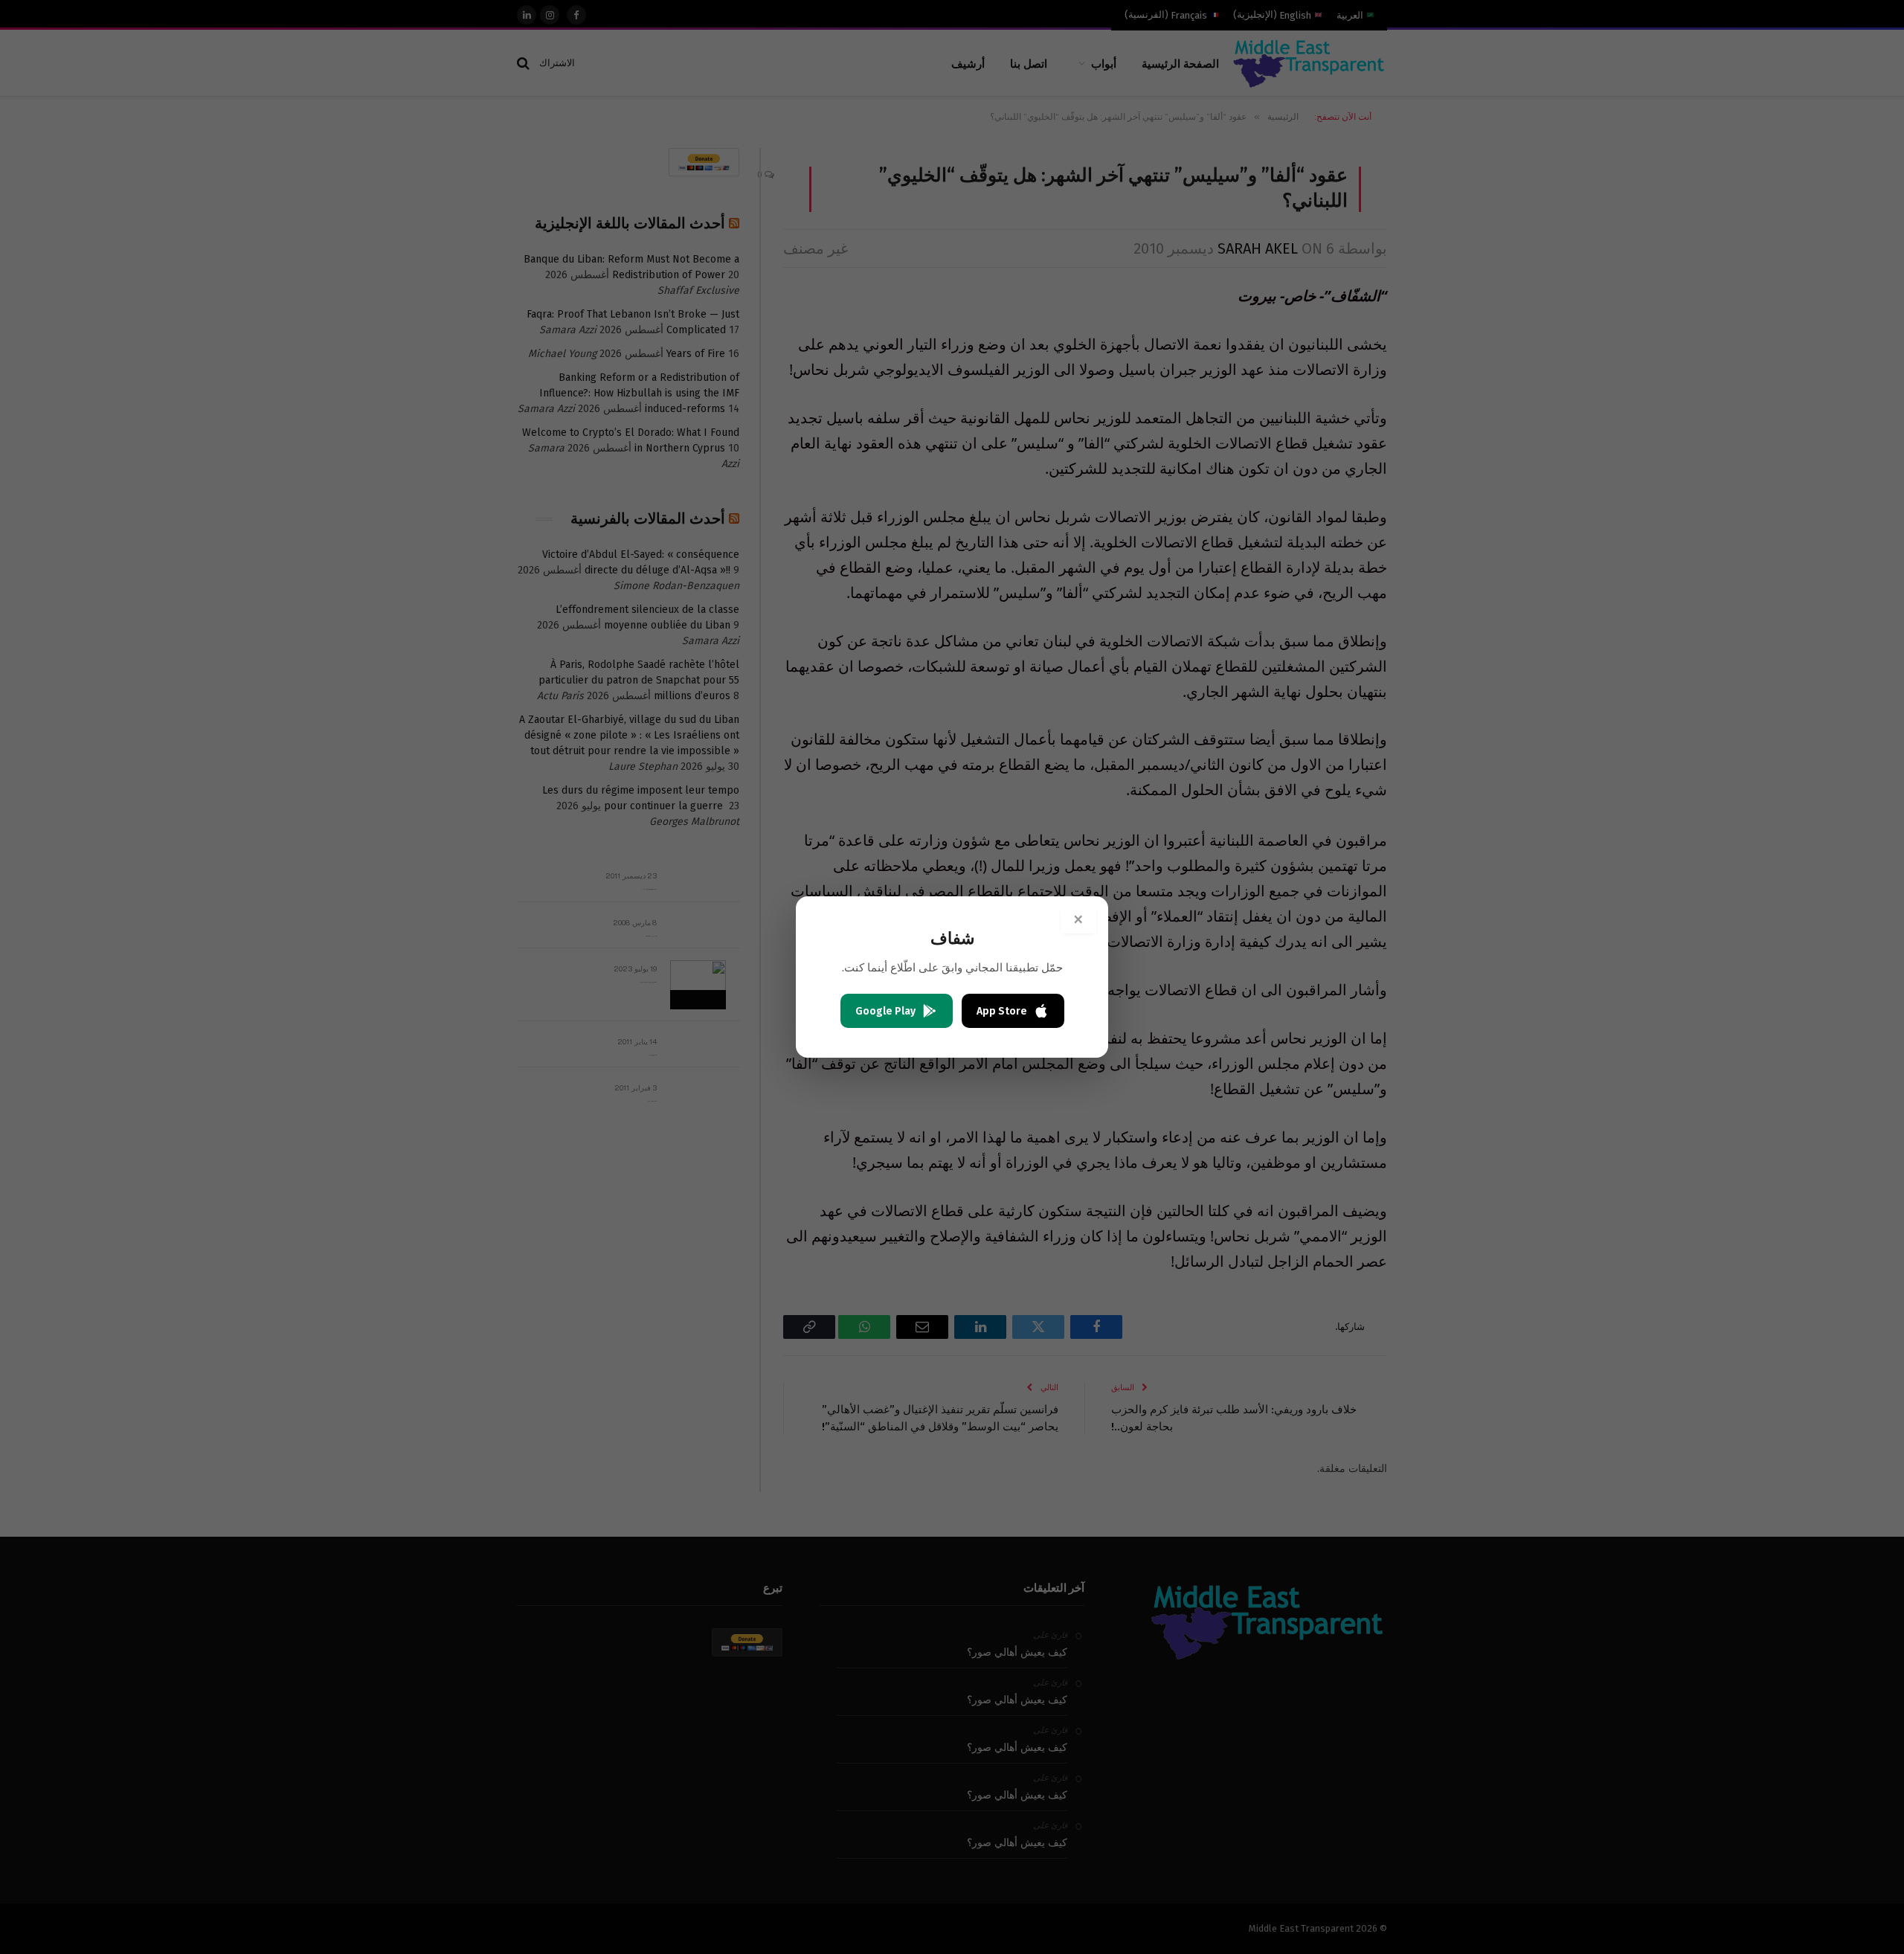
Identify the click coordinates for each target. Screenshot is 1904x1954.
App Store (1002, 1011)
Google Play (885, 1011)
